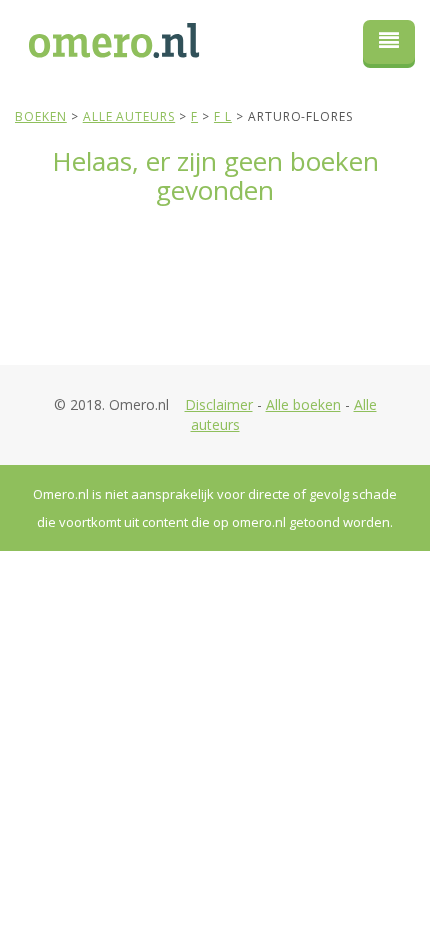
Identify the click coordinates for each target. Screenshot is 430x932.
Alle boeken (303, 404)
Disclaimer (219, 404)
